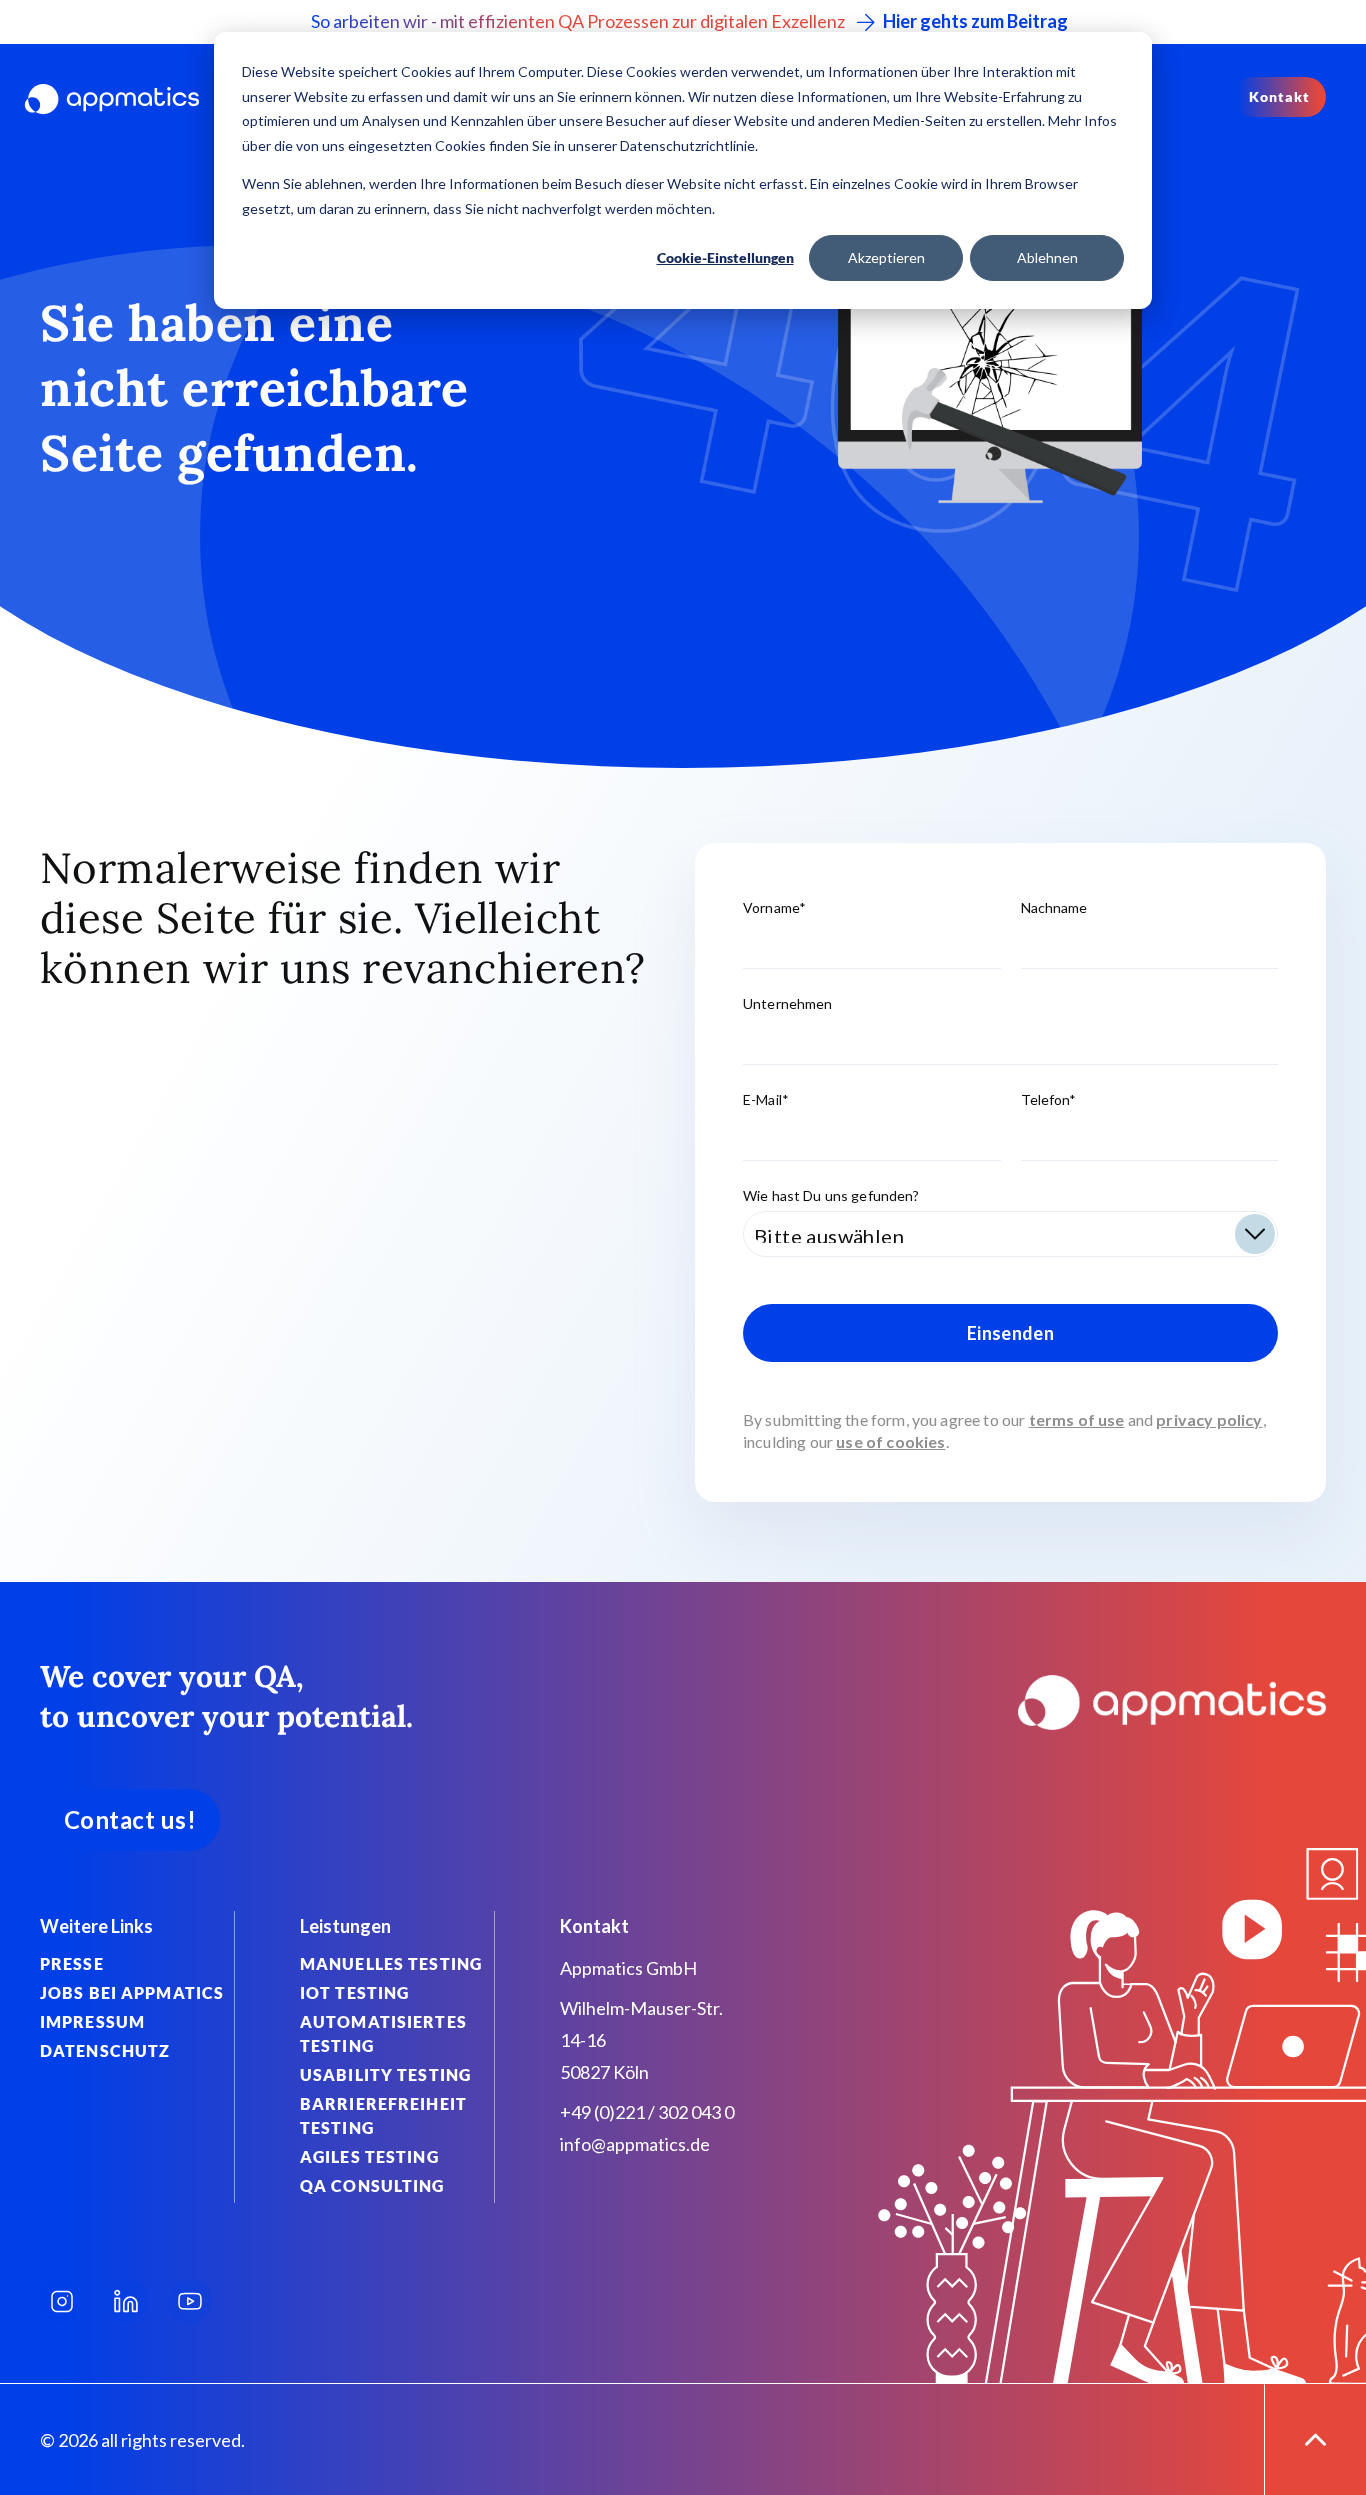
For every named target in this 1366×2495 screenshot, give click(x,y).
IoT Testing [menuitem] (354, 1992)
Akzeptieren (886, 257)
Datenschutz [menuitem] (105, 2050)
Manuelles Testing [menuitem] (391, 1963)
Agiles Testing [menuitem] (369, 2156)
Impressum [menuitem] (92, 2021)
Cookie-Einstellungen (725, 257)
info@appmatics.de (635, 2144)
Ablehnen (1047, 257)
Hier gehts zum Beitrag (975, 21)
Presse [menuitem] (72, 1963)
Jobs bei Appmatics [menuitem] (132, 1992)
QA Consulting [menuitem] (372, 2185)
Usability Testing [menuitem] (385, 2074)
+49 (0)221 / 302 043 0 (647, 2112)
